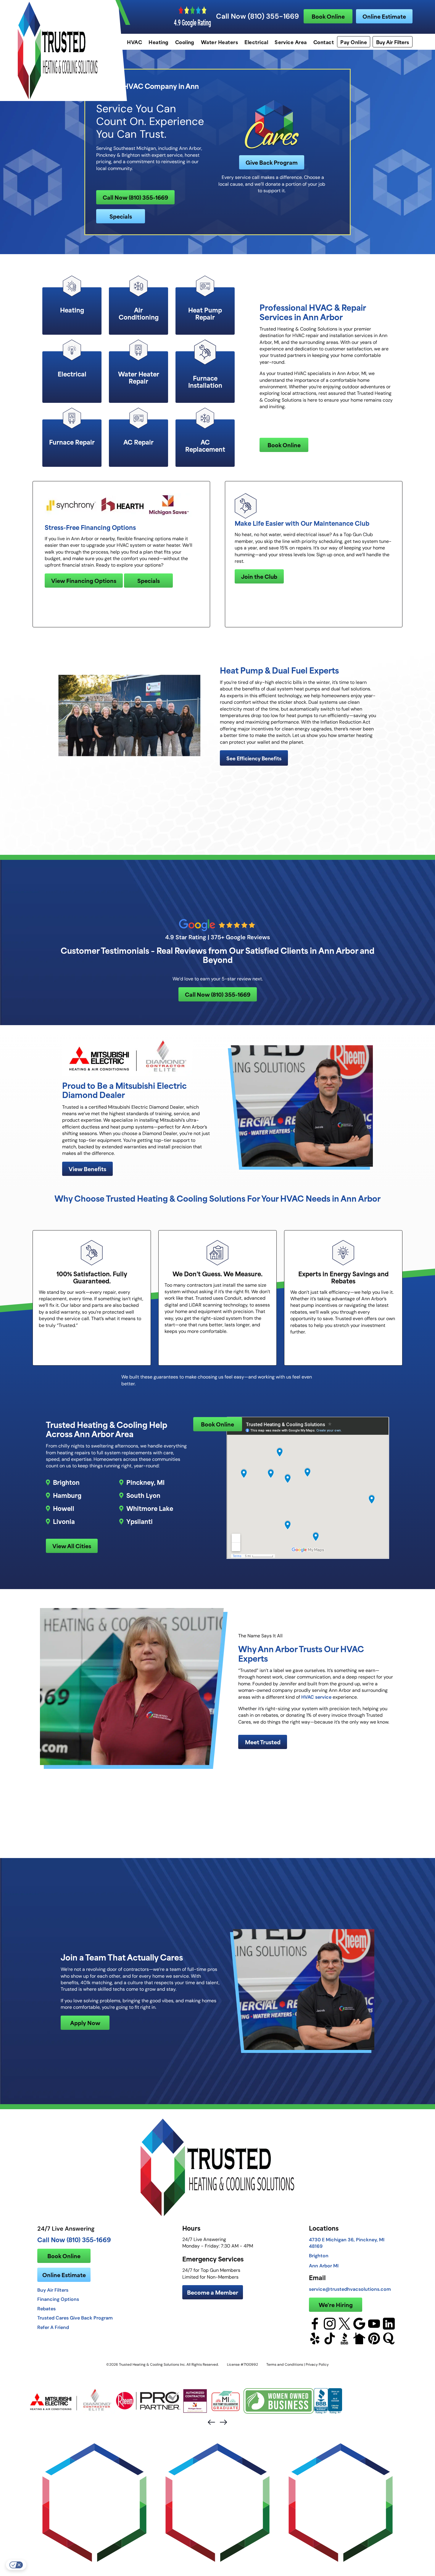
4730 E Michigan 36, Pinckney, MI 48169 (347, 2243)
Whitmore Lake (150, 1508)
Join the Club (259, 576)
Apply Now (85, 2023)
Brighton (66, 1482)
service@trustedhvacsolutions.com (350, 2289)
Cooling (185, 42)
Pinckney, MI (145, 1482)
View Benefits (87, 1169)
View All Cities (72, 1546)
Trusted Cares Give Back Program (75, 2318)
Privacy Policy (317, 2364)
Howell (64, 1508)
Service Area (291, 42)
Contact (324, 42)
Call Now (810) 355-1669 (257, 16)
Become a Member (213, 2292)
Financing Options (58, 2299)
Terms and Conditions (285, 2364)
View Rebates (257, 1867)
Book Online (328, 16)
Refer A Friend (53, 2327)
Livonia (64, 1521)
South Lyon (143, 1495)
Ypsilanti (140, 1521)
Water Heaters (219, 42)
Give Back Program (272, 162)
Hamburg (67, 1495)
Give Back (190, 896)
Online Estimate (384, 16)
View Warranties (140, 1864)
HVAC (134, 42)
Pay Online (354, 42)
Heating (158, 42)
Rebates (46, 2309)
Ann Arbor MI (324, 2266)
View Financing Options (84, 580)
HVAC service (316, 1697)
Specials (121, 216)
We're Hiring (336, 2305)
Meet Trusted (263, 1742)
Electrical (256, 42)
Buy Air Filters (393, 42)
